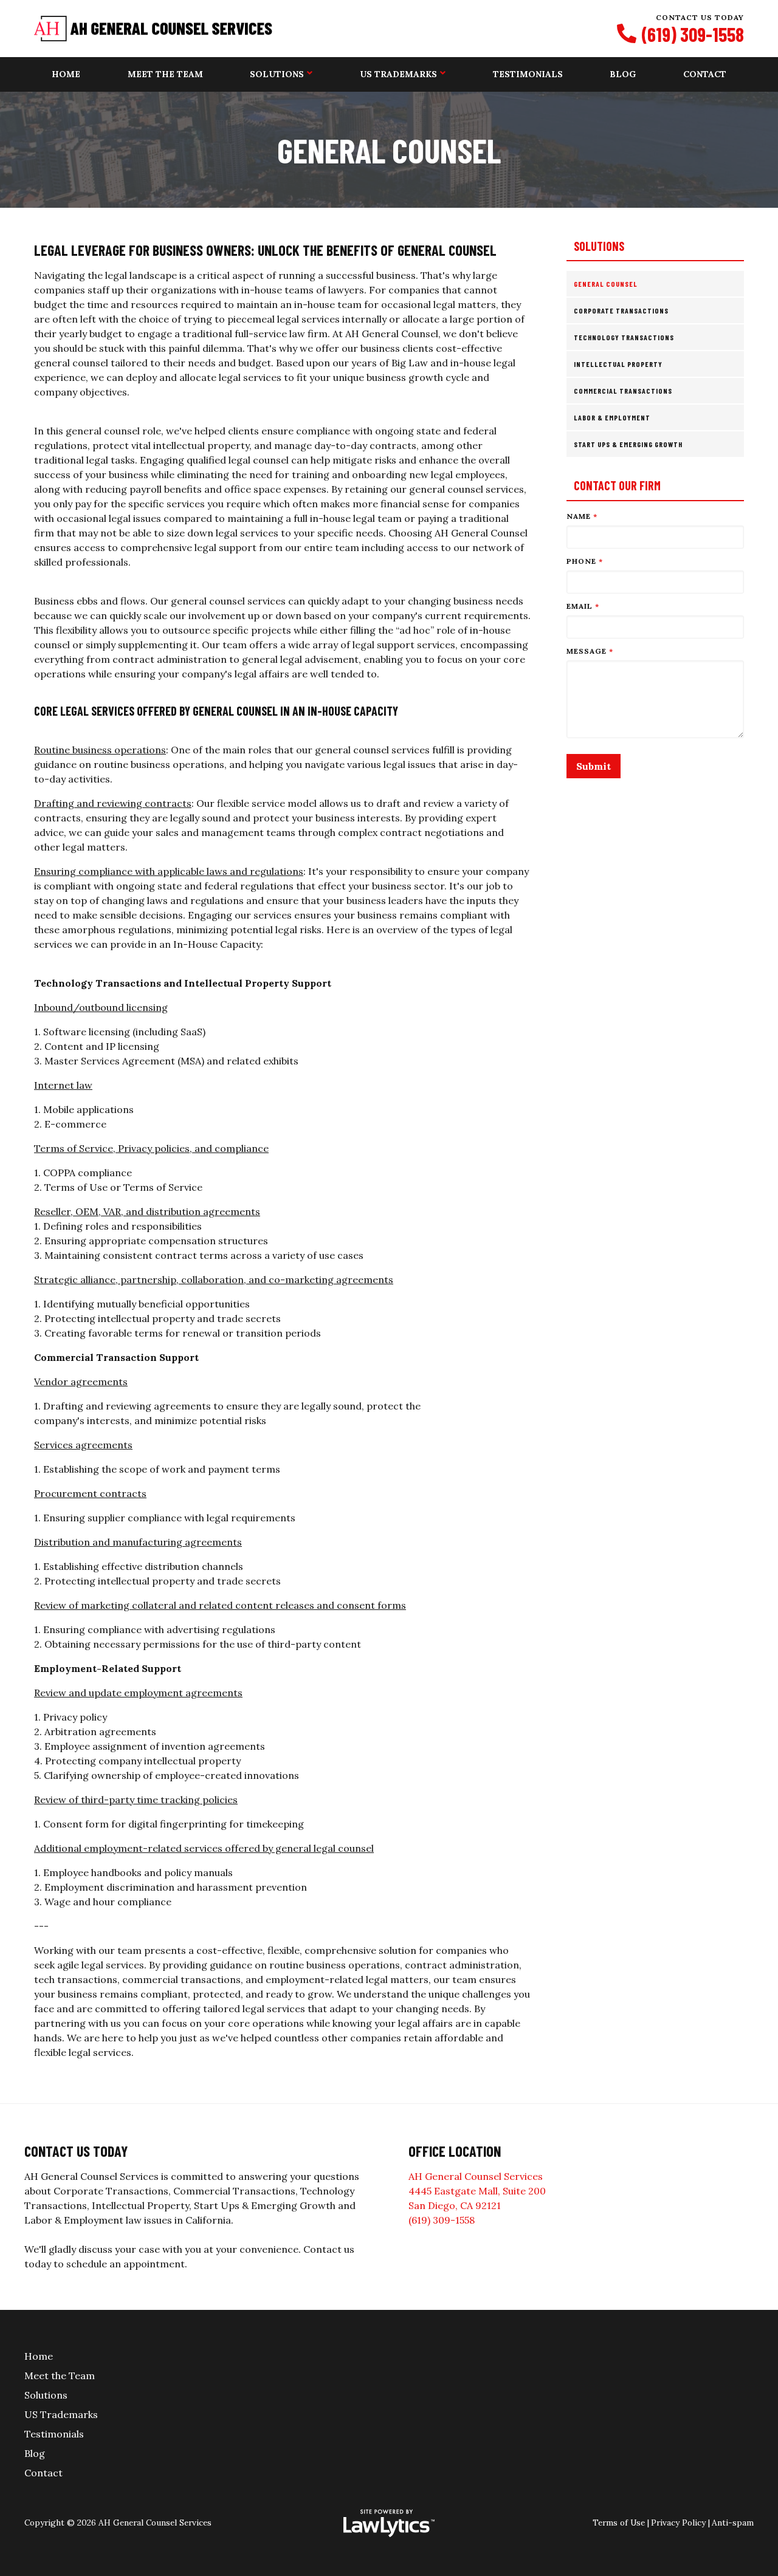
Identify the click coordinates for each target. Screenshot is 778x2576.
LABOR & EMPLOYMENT (612, 417)
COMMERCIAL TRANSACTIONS (623, 391)
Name (582, 516)
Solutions (277, 74)
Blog (623, 74)
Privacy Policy (678, 2523)
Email (583, 606)
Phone (585, 561)
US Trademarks (398, 74)
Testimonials (528, 74)
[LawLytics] (389, 2523)
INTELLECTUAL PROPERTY (618, 364)
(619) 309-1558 (693, 34)
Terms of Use (619, 2523)
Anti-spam (733, 2523)
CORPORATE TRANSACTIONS (621, 310)
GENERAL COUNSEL (606, 284)
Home (66, 74)
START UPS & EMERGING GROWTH (628, 444)
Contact (705, 74)
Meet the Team (165, 74)
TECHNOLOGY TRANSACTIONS (624, 337)
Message (590, 651)
